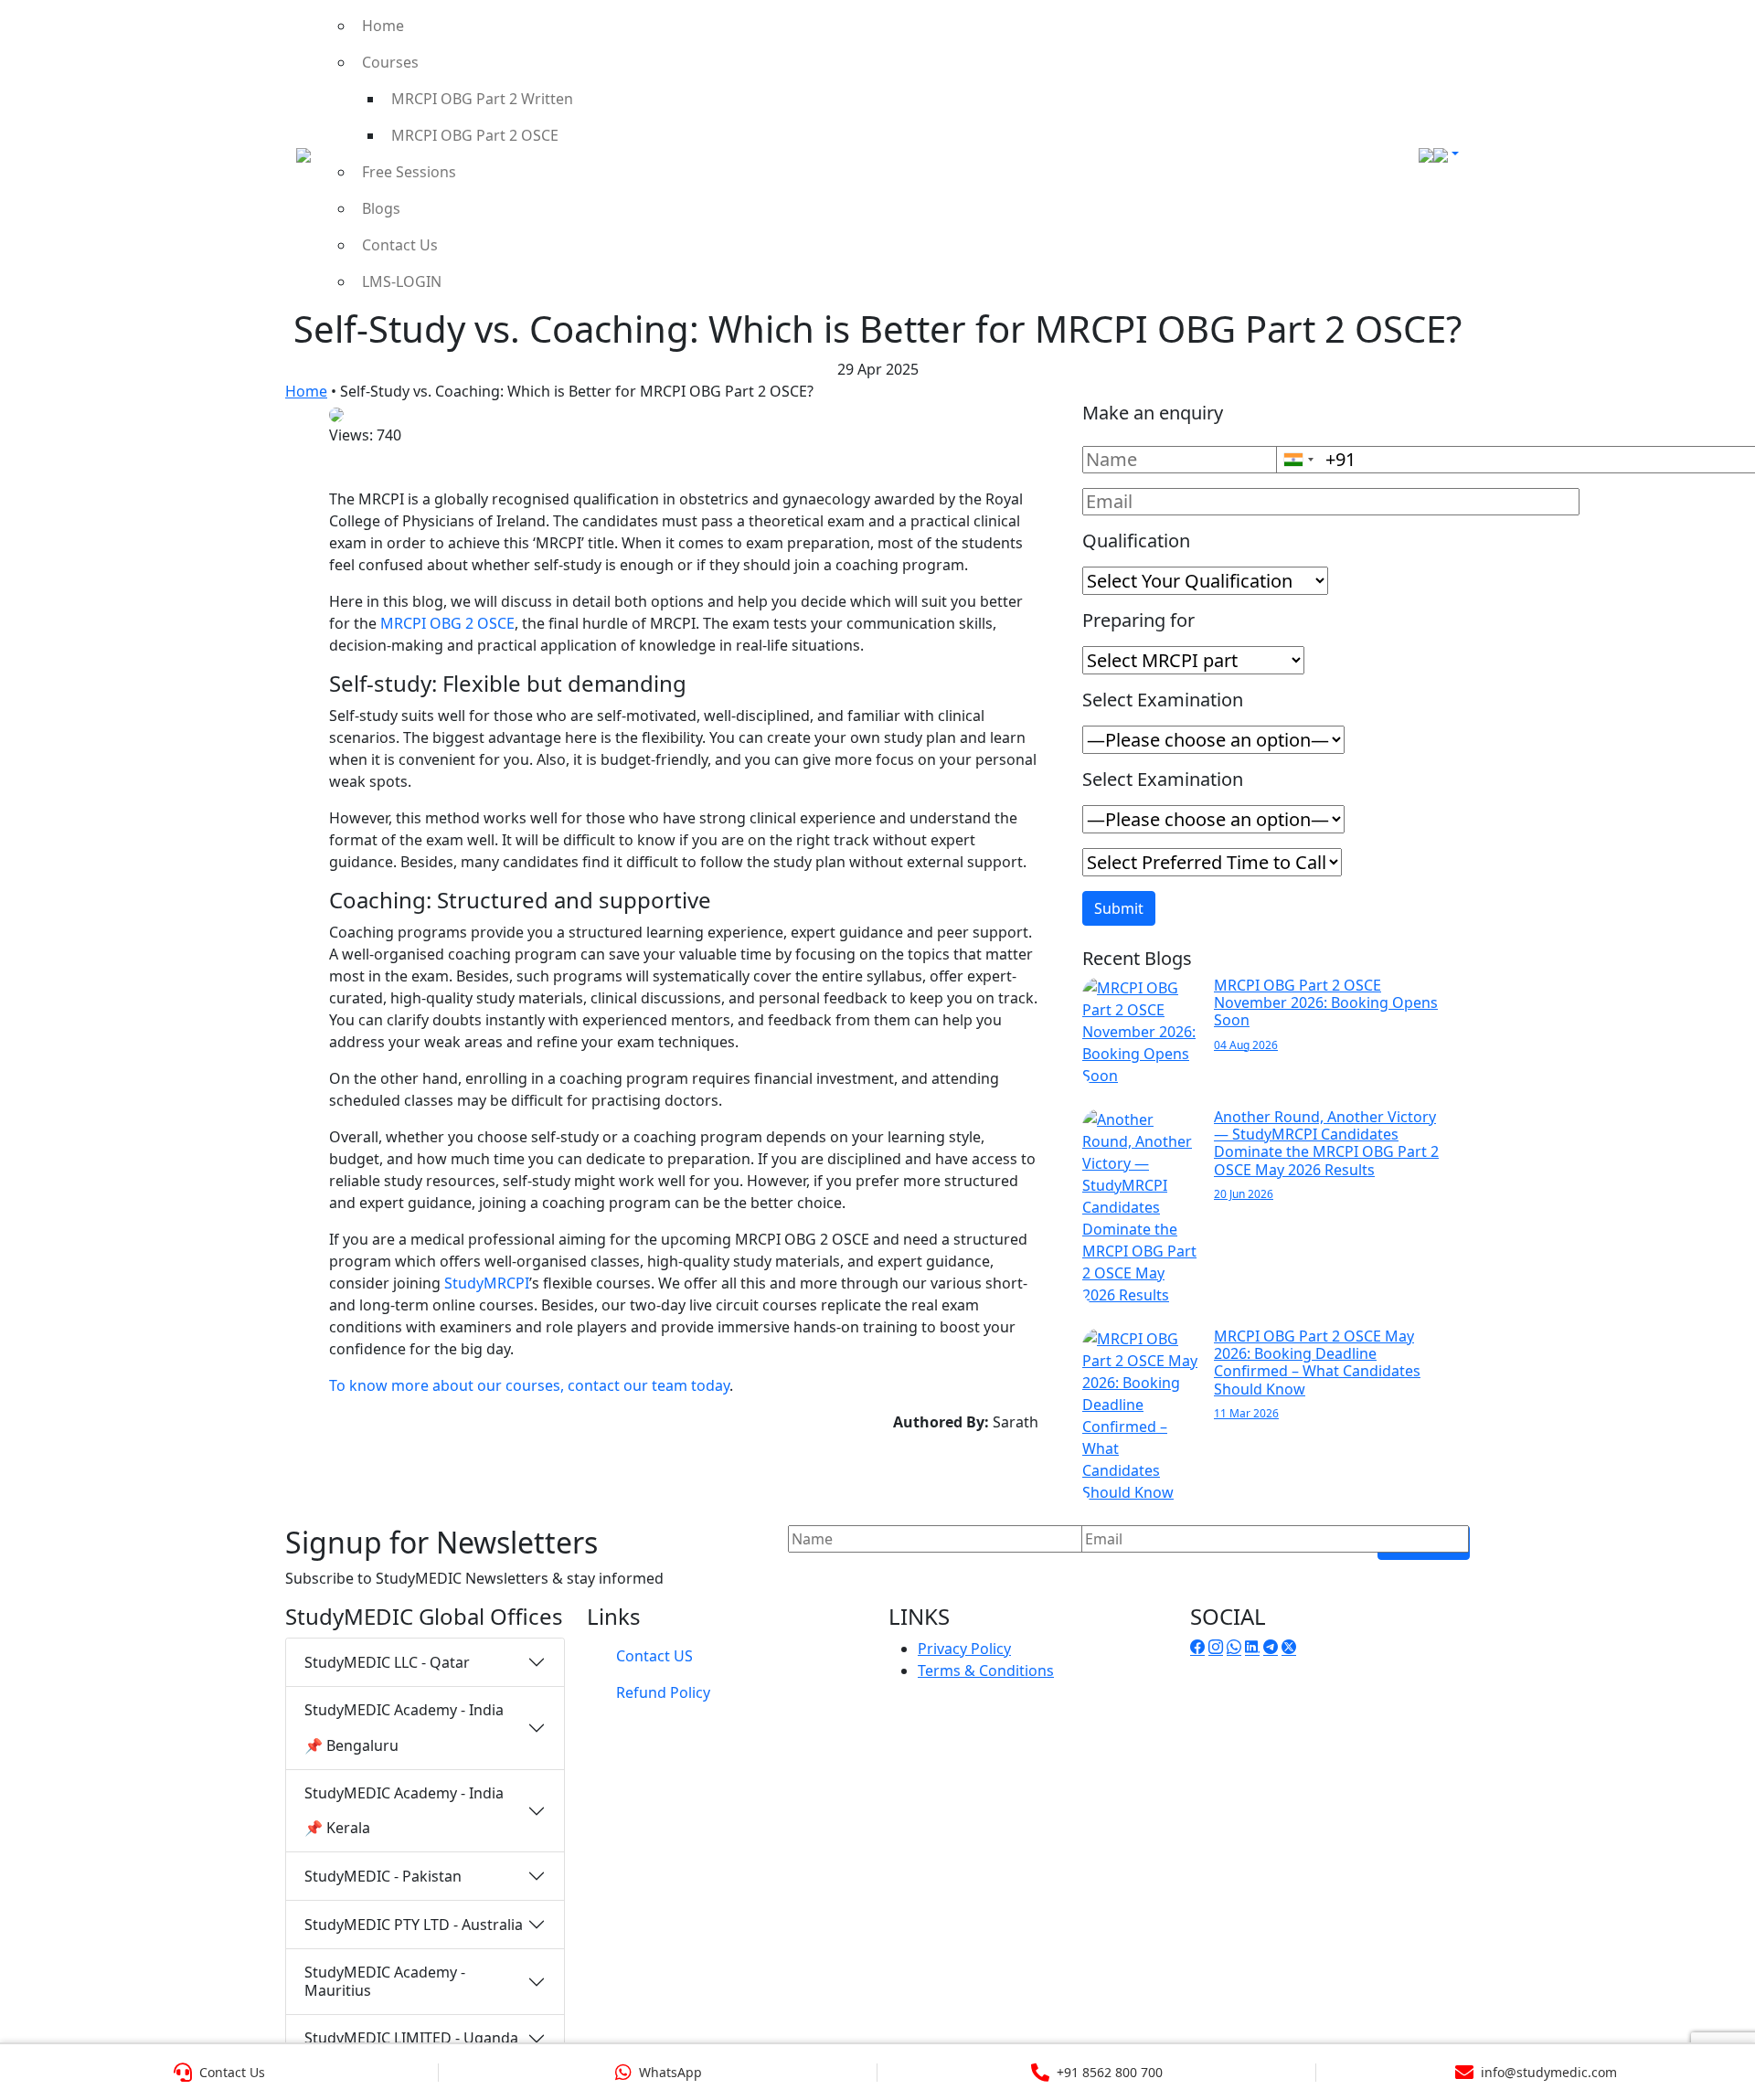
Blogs (381, 208)
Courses (390, 62)
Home (383, 26)
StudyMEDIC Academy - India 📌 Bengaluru (404, 1727)
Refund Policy (663, 1692)
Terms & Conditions (986, 1670)
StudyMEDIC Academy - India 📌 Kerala (404, 1810)
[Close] (1721, 41)
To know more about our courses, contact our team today (529, 1385)
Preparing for (1138, 620)
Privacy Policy (964, 1649)
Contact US (654, 1656)
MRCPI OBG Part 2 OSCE (475, 135)
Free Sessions (409, 172)
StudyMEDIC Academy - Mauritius (385, 1981)
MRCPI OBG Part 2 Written (482, 99)
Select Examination (1163, 700)
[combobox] (1298, 460)
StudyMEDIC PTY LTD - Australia (414, 1925)
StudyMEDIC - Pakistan (383, 1876)
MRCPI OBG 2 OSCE (447, 623)
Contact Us (400, 245)
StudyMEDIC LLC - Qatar (387, 1662)
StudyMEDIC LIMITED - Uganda (411, 2038)
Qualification (1136, 541)
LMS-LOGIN (402, 281)
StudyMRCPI (487, 1283)
